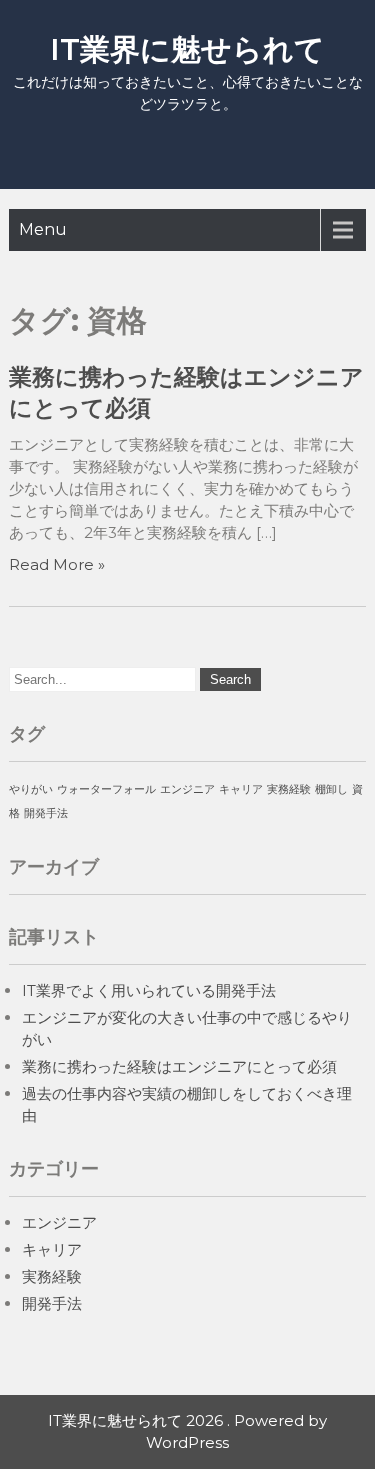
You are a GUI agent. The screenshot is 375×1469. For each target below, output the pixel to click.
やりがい (31, 789)
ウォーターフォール (106, 789)
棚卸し (331, 789)
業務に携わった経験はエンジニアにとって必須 (179, 1066)
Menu (43, 229)
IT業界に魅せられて (187, 49)
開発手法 (46, 813)
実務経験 (289, 789)
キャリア (241, 789)
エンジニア (187, 789)
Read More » (57, 564)
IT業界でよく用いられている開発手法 (149, 990)
